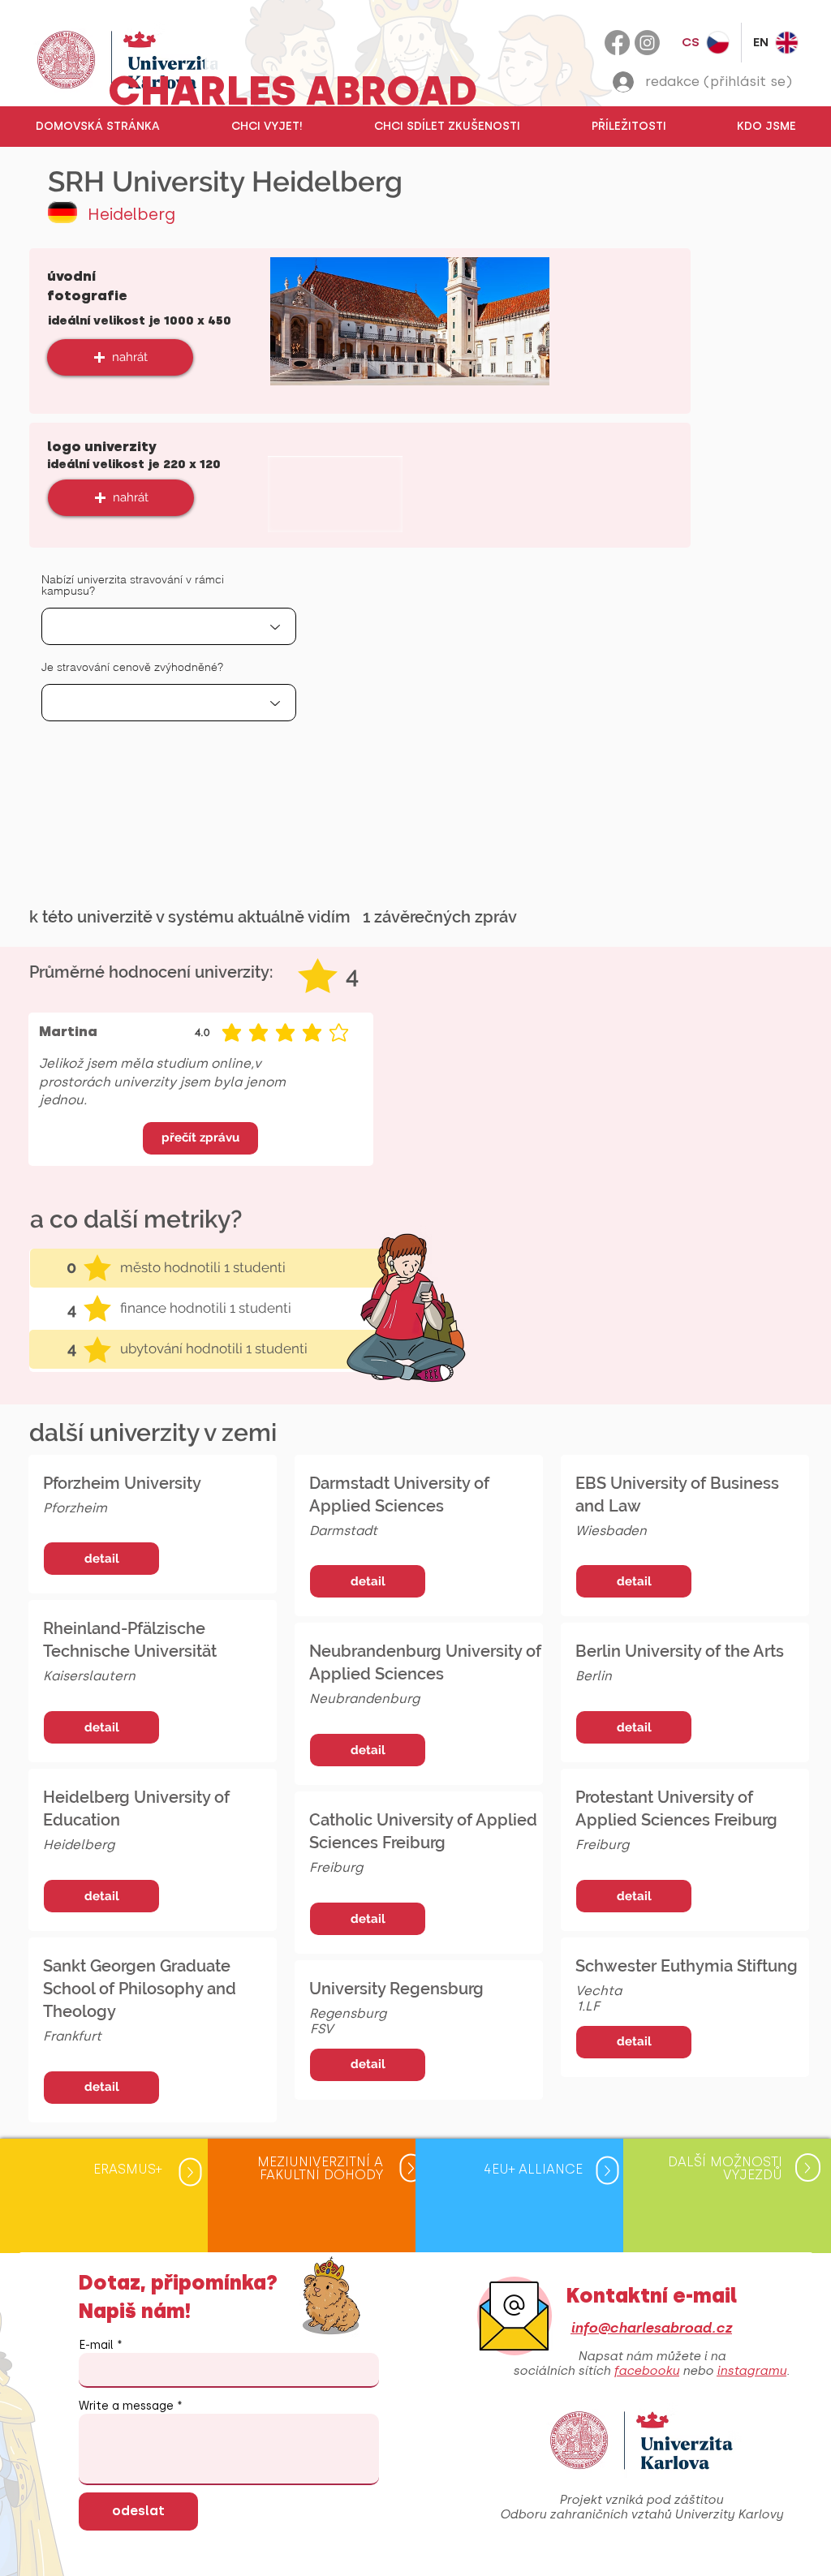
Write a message (126, 2406)
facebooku (646, 2371)
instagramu (751, 2371)
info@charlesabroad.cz (651, 2328)
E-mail (96, 2346)
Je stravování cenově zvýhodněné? (132, 667)
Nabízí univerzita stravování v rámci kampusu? (133, 585)
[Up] (190, 2172)
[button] (266, 127)
